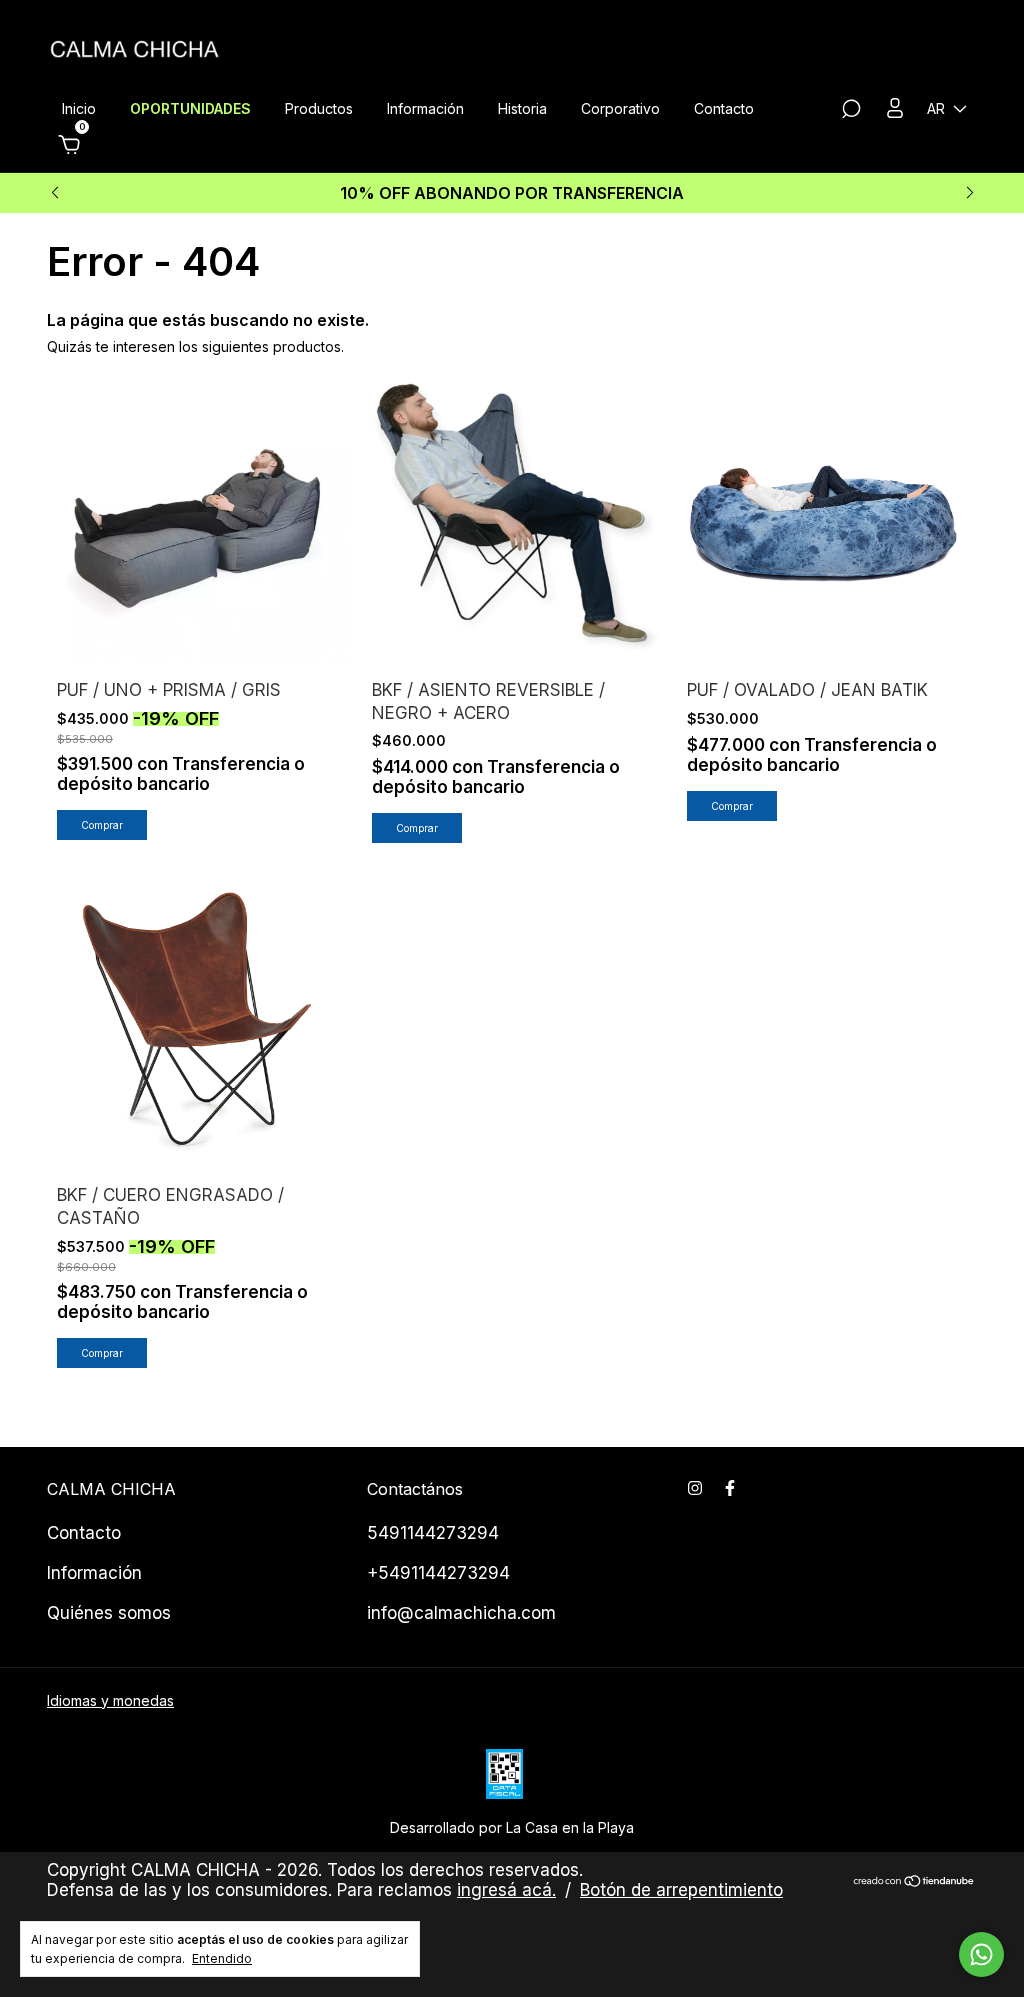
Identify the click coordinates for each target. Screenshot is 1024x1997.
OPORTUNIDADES (190, 108)
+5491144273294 (438, 1573)
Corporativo (620, 108)
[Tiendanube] (914, 1882)
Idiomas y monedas (110, 1700)
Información (425, 108)
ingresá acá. (506, 1890)
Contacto (724, 108)
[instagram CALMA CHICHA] (695, 1488)
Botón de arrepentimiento (681, 1890)
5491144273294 (433, 1533)
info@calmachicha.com (461, 1613)
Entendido (222, 1958)
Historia (522, 108)
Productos (319, 108)
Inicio (79, 108)
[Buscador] (851, 111)
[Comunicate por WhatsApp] (981, 1954)
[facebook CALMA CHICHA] (730, 1488)
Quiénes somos (109, 1613)
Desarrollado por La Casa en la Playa (512, 1827)
